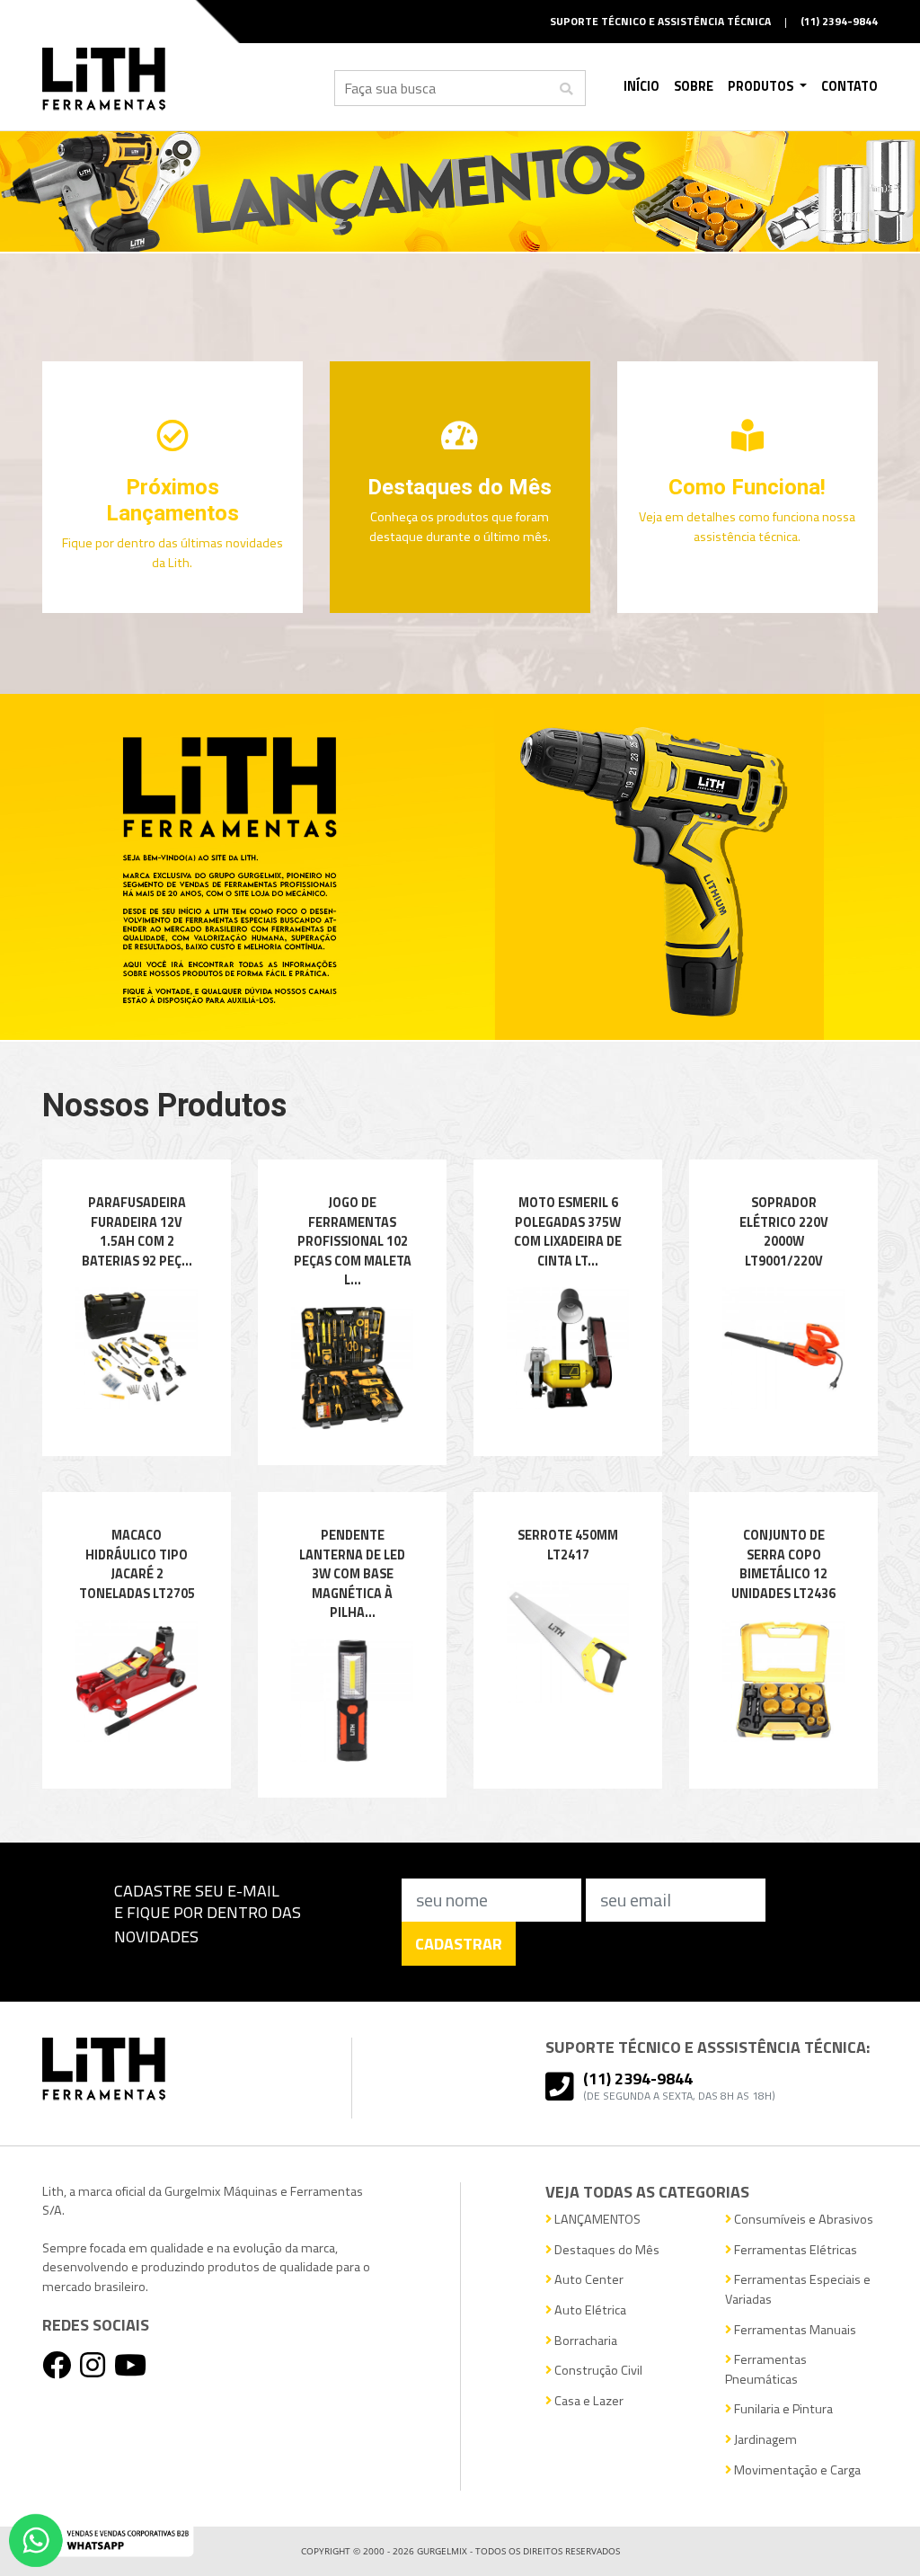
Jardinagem (764, 2440)
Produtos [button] (762, 86)
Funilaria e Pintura (782, 2409)
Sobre (694, 86)
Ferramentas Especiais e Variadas (798, 2290)
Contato (849, 86)
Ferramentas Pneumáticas (766, 2370)
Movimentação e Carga (796, 2470)
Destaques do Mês (606, 2250)
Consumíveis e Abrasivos (802, 2220)
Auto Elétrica (589, 2310)
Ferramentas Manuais (794, 2330)
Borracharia (584, 2341)
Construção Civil (597, 2371)
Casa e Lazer (588, 2401)
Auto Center (588, 2280)
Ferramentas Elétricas (794, 2250)
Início (641, 86)
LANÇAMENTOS (596, 2220)
